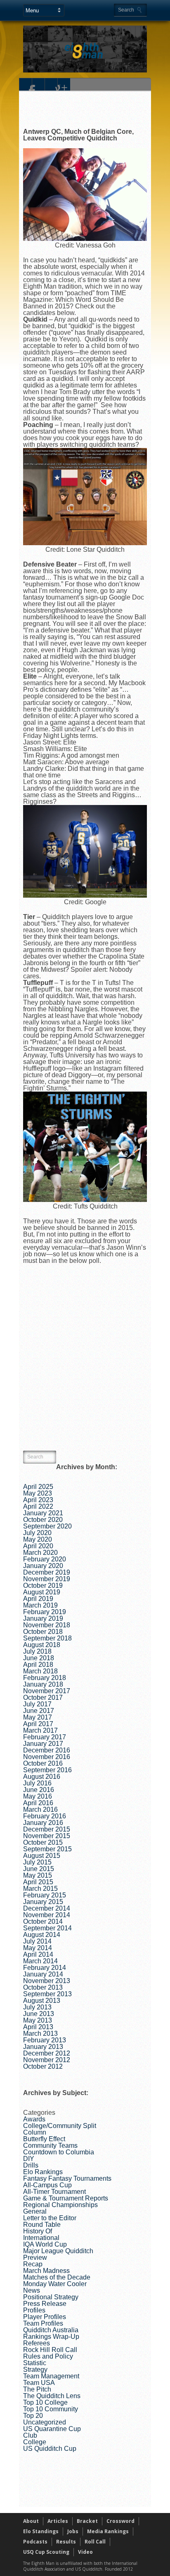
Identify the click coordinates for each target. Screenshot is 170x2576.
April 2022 (38, 1506)
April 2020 (38, 1546)
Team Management (51, 2376)
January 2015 (43, 1902)
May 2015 (38, 1875)
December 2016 (47, 1750)
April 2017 (38, 1724)
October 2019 (43, 1585)
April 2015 (38, 1882)
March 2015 (40, 1889)
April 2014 (38, 1954)
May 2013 (38, 2020)
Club (30, 2435)
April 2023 (38, 1500)
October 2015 (43, 1842)
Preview (35, 2257)
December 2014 (47, 1908)
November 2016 (47, 1757)
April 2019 (38, 1599)
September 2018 (47, 1638)
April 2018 (38, 1665)
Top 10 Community (51, 2409)
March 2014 (40, 1961)
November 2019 (47, 1579)
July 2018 (37, 1651)
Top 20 (33, 2416)
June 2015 (39, 1869)
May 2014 (38, 1948)
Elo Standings (41, 2531)
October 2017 (43, 1697)
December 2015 (47, 1829)
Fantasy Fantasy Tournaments (67, 2178)
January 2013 (43, 2047)
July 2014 (37, 1941)
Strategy (35, 2369)
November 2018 (47, 1625)
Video (85, 2552)
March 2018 (40, 1671)
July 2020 (37, 1533)
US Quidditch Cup (50, 2449)
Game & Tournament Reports (66, 2198)
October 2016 (43, 1763)
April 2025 (38, 1487)
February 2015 (45, 1895)
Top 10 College (45, 2402)
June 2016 (39, 1790)
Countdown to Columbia (59, 2152)
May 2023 (38, 1493)
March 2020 (40, 1553)
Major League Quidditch (58, 2251)
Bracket (87, 2521)
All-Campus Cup (47, 2185)
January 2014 (43, 1974)
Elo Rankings (43, 2172)
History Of (38, 2231)
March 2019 (40, 1605)
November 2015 (47, 1836)
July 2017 (37, 1704)
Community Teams (50, 2145)
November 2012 (47, 2060)
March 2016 (40, 1809)
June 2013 (39, 2014)
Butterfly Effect (44, 2139)
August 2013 (42, 2001)
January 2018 (43, 1684)
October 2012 (43, 2066)
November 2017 (47, 1691)
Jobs (73, 2531)
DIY (29, 2159)
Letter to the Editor (50, 2218)
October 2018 (43, 1632)
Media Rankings (108, 2531)
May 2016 (38, 1796)
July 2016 (37, 1783)
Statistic (35, 2363)
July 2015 (37, 1862)
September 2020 (47, 1526)
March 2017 (40, 1730)
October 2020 (43, 1520)
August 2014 (42, 1935)
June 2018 (39, 1658)
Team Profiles (43, 2323)
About (31, 2521)
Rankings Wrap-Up (51, 2337)
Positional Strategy (51, 2297)
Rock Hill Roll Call (50, 2350)
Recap (33, 2264)
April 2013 (38, 2027)
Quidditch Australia (51, 2330)
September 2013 (47, 1994)
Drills (31, 2165)
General (35, 2211)
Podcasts (35, 2542)
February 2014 (45, 1968)
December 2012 (47, 2053)
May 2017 (38, 1717)
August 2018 (42, 1645)
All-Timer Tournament (54, 2192)
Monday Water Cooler (55, 2284)
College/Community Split (60, 2126)
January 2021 (43, 1513)
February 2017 (45, 1737)
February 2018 (45, 1678)
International (41, 2238)
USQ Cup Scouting (46, 2552)
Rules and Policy (48, 2356)
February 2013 (45, 2040)
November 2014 (47, 1915)
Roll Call (95, 2542)
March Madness (46, 2271)
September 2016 (47, 1770)
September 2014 (47, 1928)
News (32, 2290)
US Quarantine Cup (52, 2429)
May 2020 (38, 1539)
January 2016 (43, 1823)
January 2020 (43, 1566)
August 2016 (42, 1777)
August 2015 (42, 1856)
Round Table (42, 2225)
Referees (37, 2343)
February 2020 (45, 1559)
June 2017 (39, 1711)
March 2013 (40, 2033)
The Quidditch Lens (52, 2396)
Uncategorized (45, 2422)
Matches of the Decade (57, 2277)
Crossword (120, 2521)
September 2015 (47, 1849)
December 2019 (47, 1572)
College (35, 2442)
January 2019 (43, 1618)
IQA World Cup (45, 2244)
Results (66, 2542)
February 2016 (45, 1816)
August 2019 (42, 1592)
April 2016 (38, 1803)
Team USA (39, 2383)
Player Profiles (45, 2317)
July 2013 (37, 2007)
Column (35, 2132)
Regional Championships (60, 2205)
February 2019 (45, 1612)
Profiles (34, 2310)
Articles (58, 2521)
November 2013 (47, 1981)
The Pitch (37, 2389)
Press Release (45, 2304)
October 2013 (43, 1987)
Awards (34, 2119)
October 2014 (43, 1921)
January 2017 (43, 1744)
